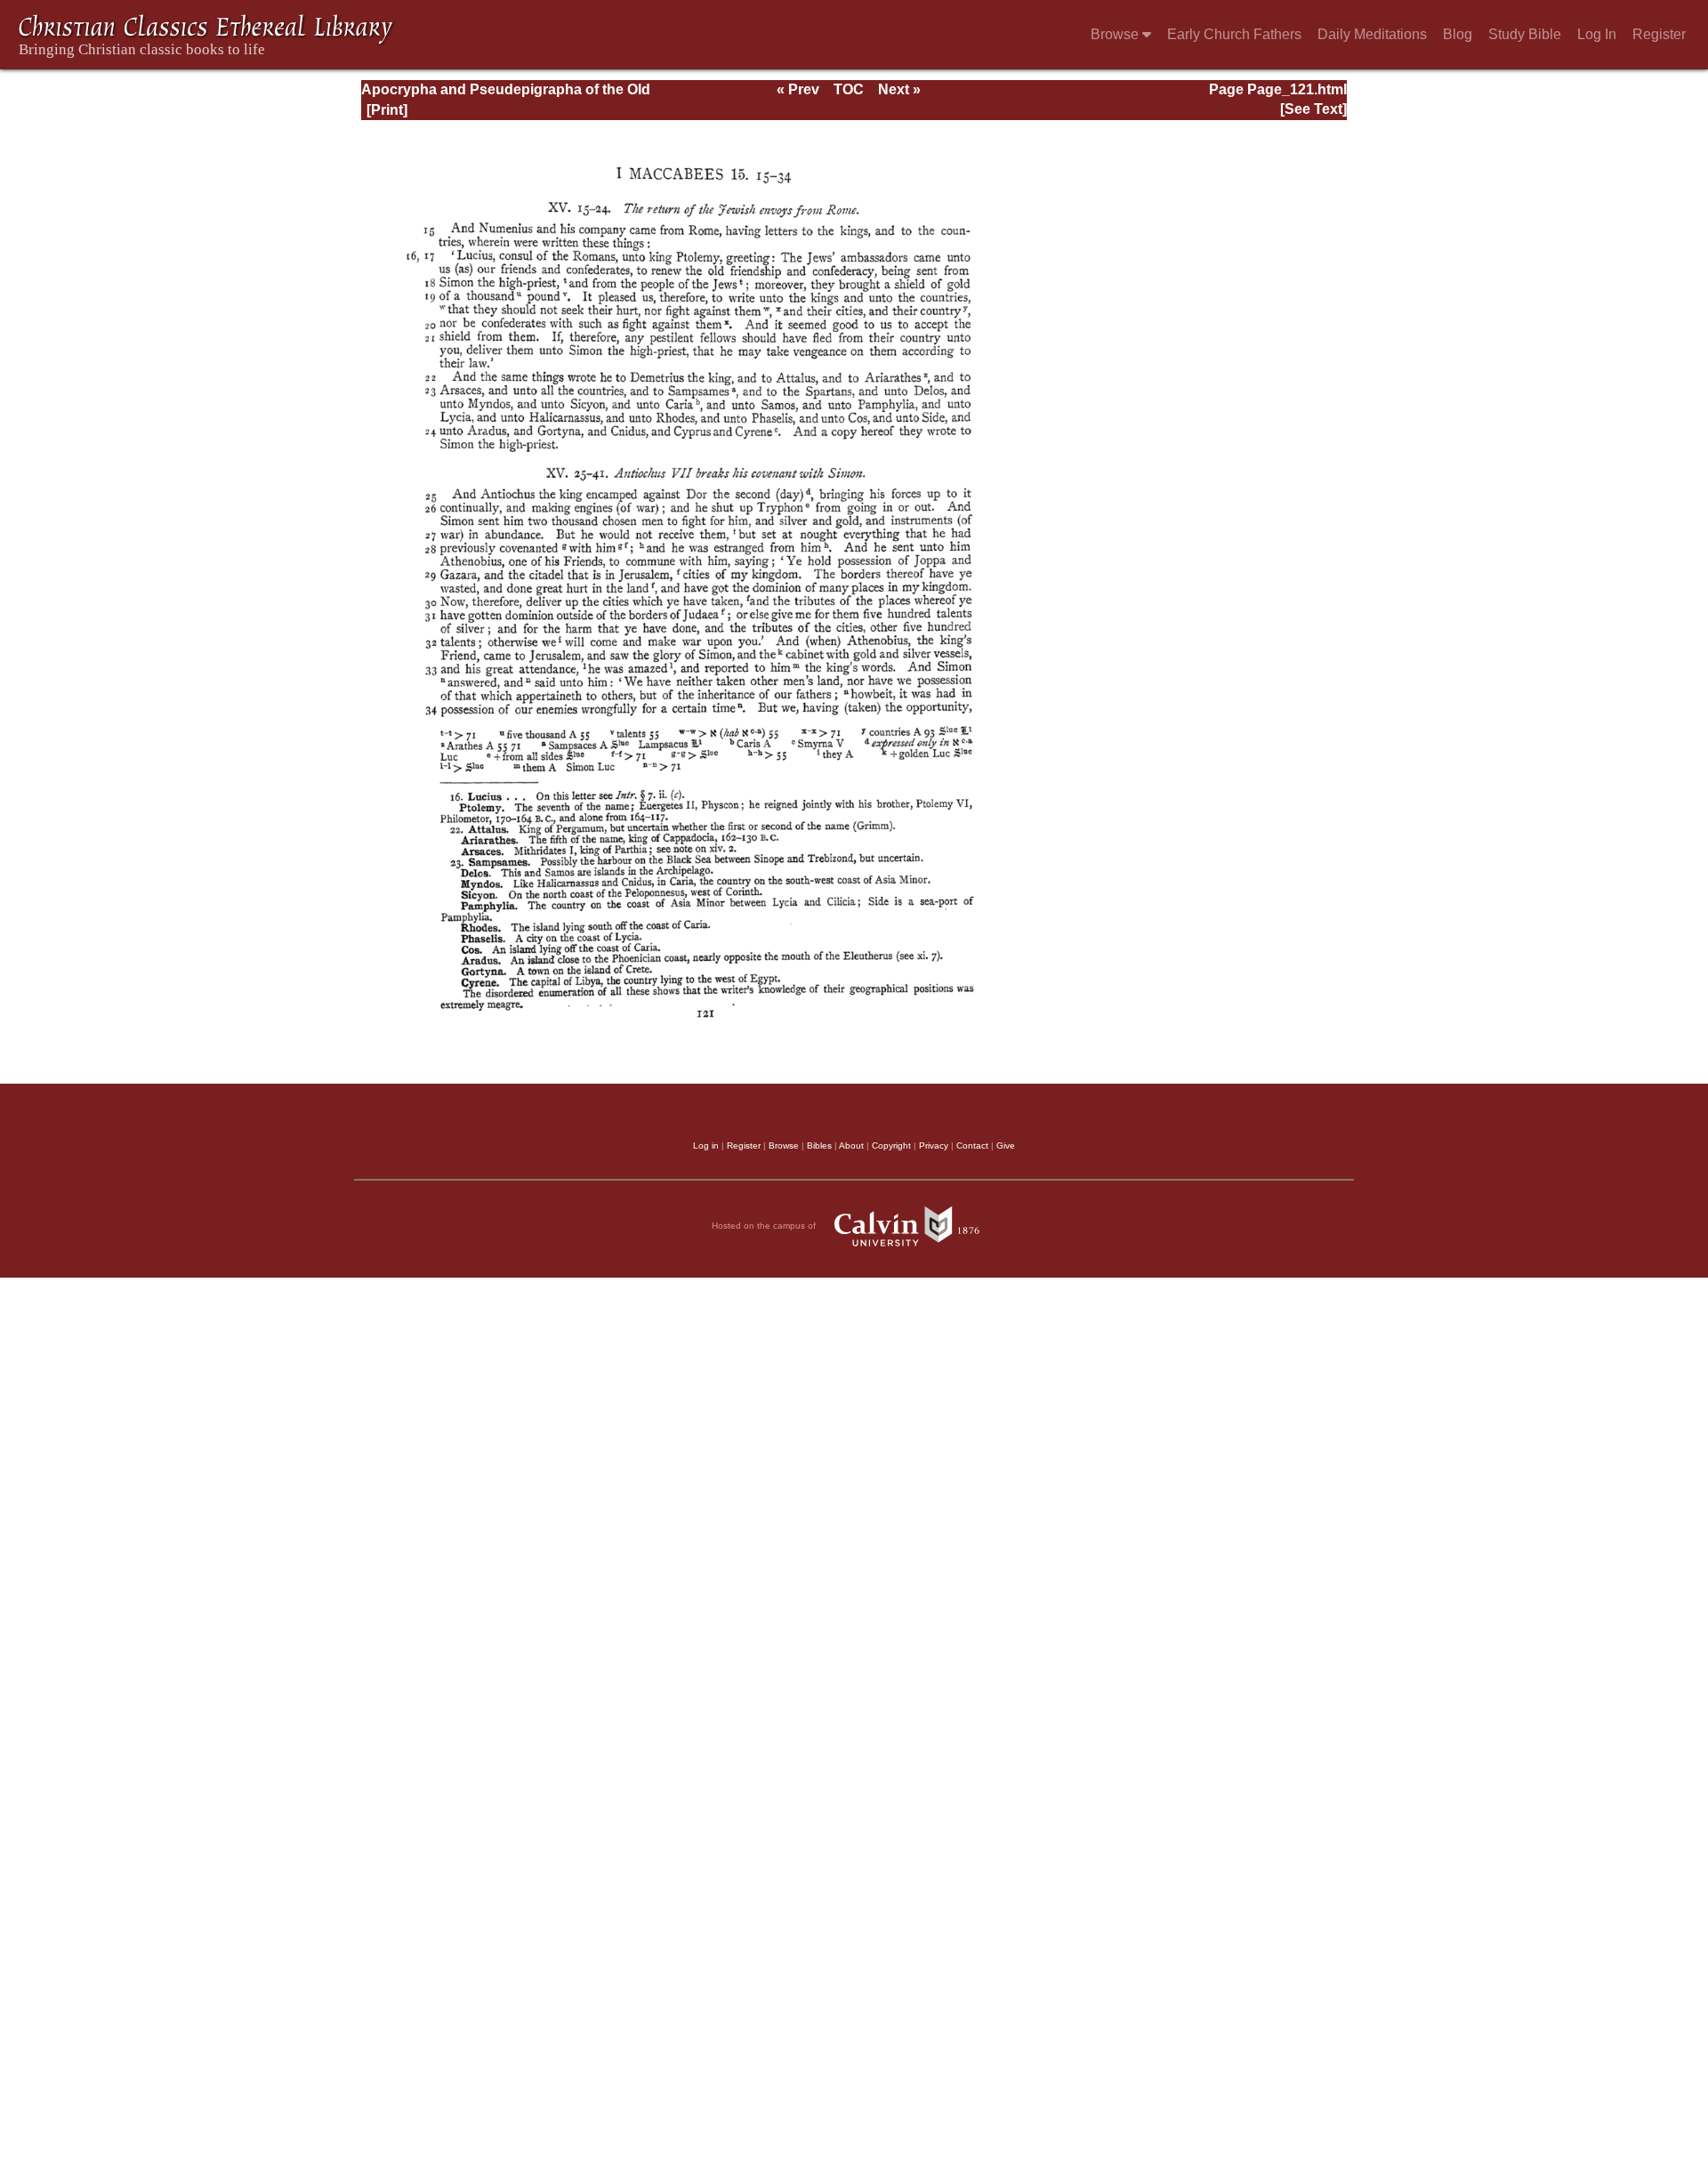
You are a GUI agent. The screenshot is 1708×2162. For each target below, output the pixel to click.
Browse (1116, 34)
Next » (899, 89)
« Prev (798, 89)
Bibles (819, 1146)
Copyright (891, 1146)
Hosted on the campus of (765, 1226)
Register (1659, 34)
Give (1006, 1146)
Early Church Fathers (1234, 34)
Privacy (934, 1146)
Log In (1597, 34)
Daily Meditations (1372, 34)
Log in (706, 1146)
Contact (972, 1146)
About (851, 1146)
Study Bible (1525, 34)
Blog (1458, 34)
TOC (849, 89)
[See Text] (1313, 109)
